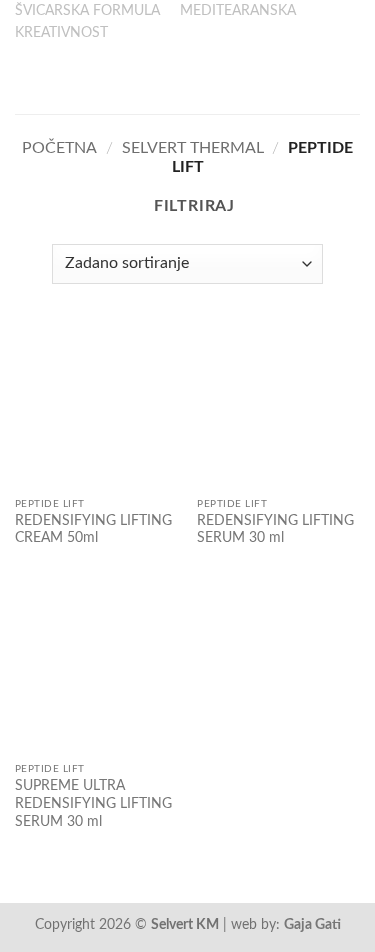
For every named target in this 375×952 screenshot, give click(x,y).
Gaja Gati (312, 924)
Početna (59, 148)
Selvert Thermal (193, 148)
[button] (27, 79)
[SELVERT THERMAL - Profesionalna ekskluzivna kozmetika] (188, 79)
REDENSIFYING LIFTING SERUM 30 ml (275, 530)
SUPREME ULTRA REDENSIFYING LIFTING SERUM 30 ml (93, 803)
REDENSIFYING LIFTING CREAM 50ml (93, 530)
